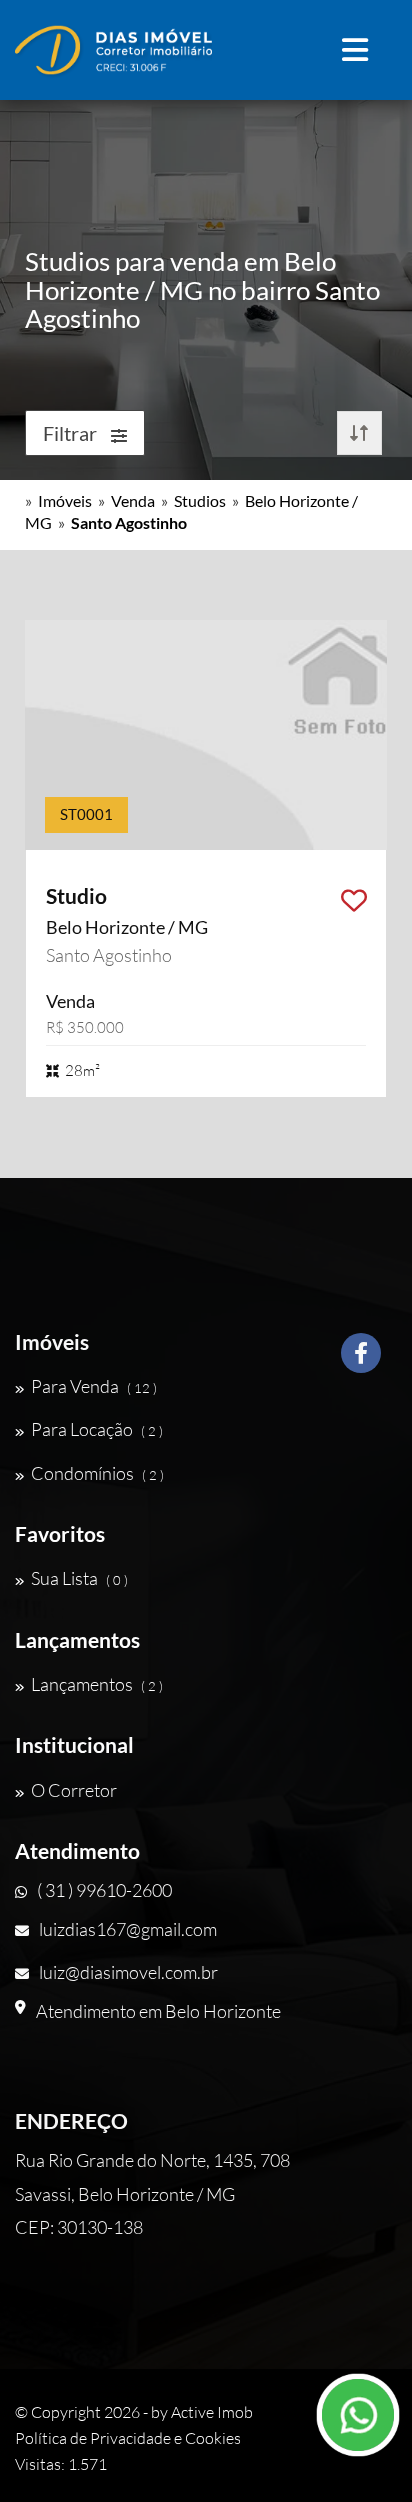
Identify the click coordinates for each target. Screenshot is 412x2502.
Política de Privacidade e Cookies (128, 2438)
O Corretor (74, 1790)
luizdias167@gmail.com (128, 1929)
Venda (133, 500)
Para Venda (94, 1386)
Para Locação (97, 1429)
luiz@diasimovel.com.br (128, 1972)
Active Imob (212, 2412)
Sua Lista (79, 1578)
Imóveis (65, 500)
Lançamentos (97, 1684)
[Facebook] (361, 1360)
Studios (200, 500)
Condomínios (97, 1473)
